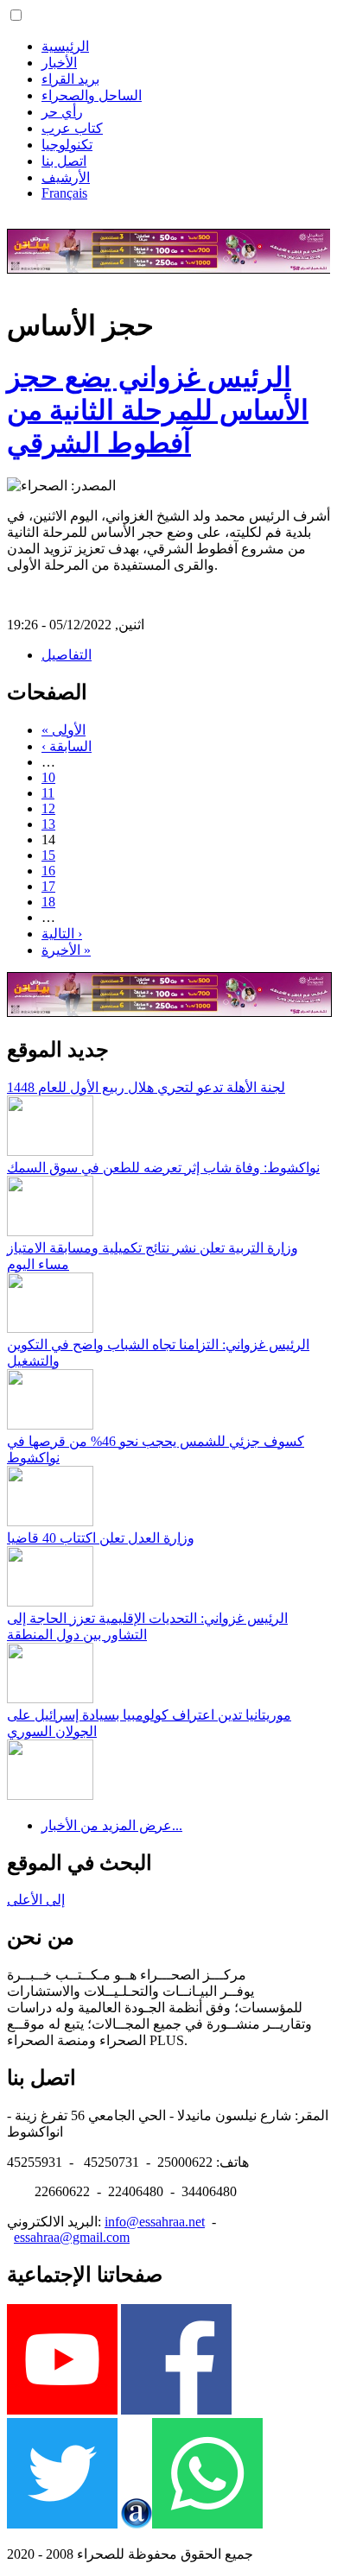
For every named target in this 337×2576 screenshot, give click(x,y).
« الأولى (64, 730)
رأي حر (62, 112)
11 (48, 793)
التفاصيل (67, 655)
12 (48, 808)
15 (48, 855)
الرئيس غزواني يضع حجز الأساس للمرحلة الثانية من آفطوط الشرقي (158, 410)
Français (64, 193)
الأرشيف (66, 177)
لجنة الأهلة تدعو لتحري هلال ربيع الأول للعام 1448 (146, 1087)
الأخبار (59, 63)
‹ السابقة (67, 746)
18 (48, 902)
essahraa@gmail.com (72, 2237)
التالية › (62, 934)
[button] (16, 15)
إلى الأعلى (36, 1900)
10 (48, 777)
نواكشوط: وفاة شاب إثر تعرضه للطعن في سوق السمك (163, 1168)
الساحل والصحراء (92, 95)
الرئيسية (65, 46)
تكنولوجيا (67, 145)
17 (48, 886)
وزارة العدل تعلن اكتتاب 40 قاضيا (101, 1538)
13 (48, 824)
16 (48, 871)
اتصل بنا (64, 161)
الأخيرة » (66, 950)
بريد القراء (70, 79)
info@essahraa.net (155, 2222)
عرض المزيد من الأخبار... (112, 1825)
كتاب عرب (72, 128)
